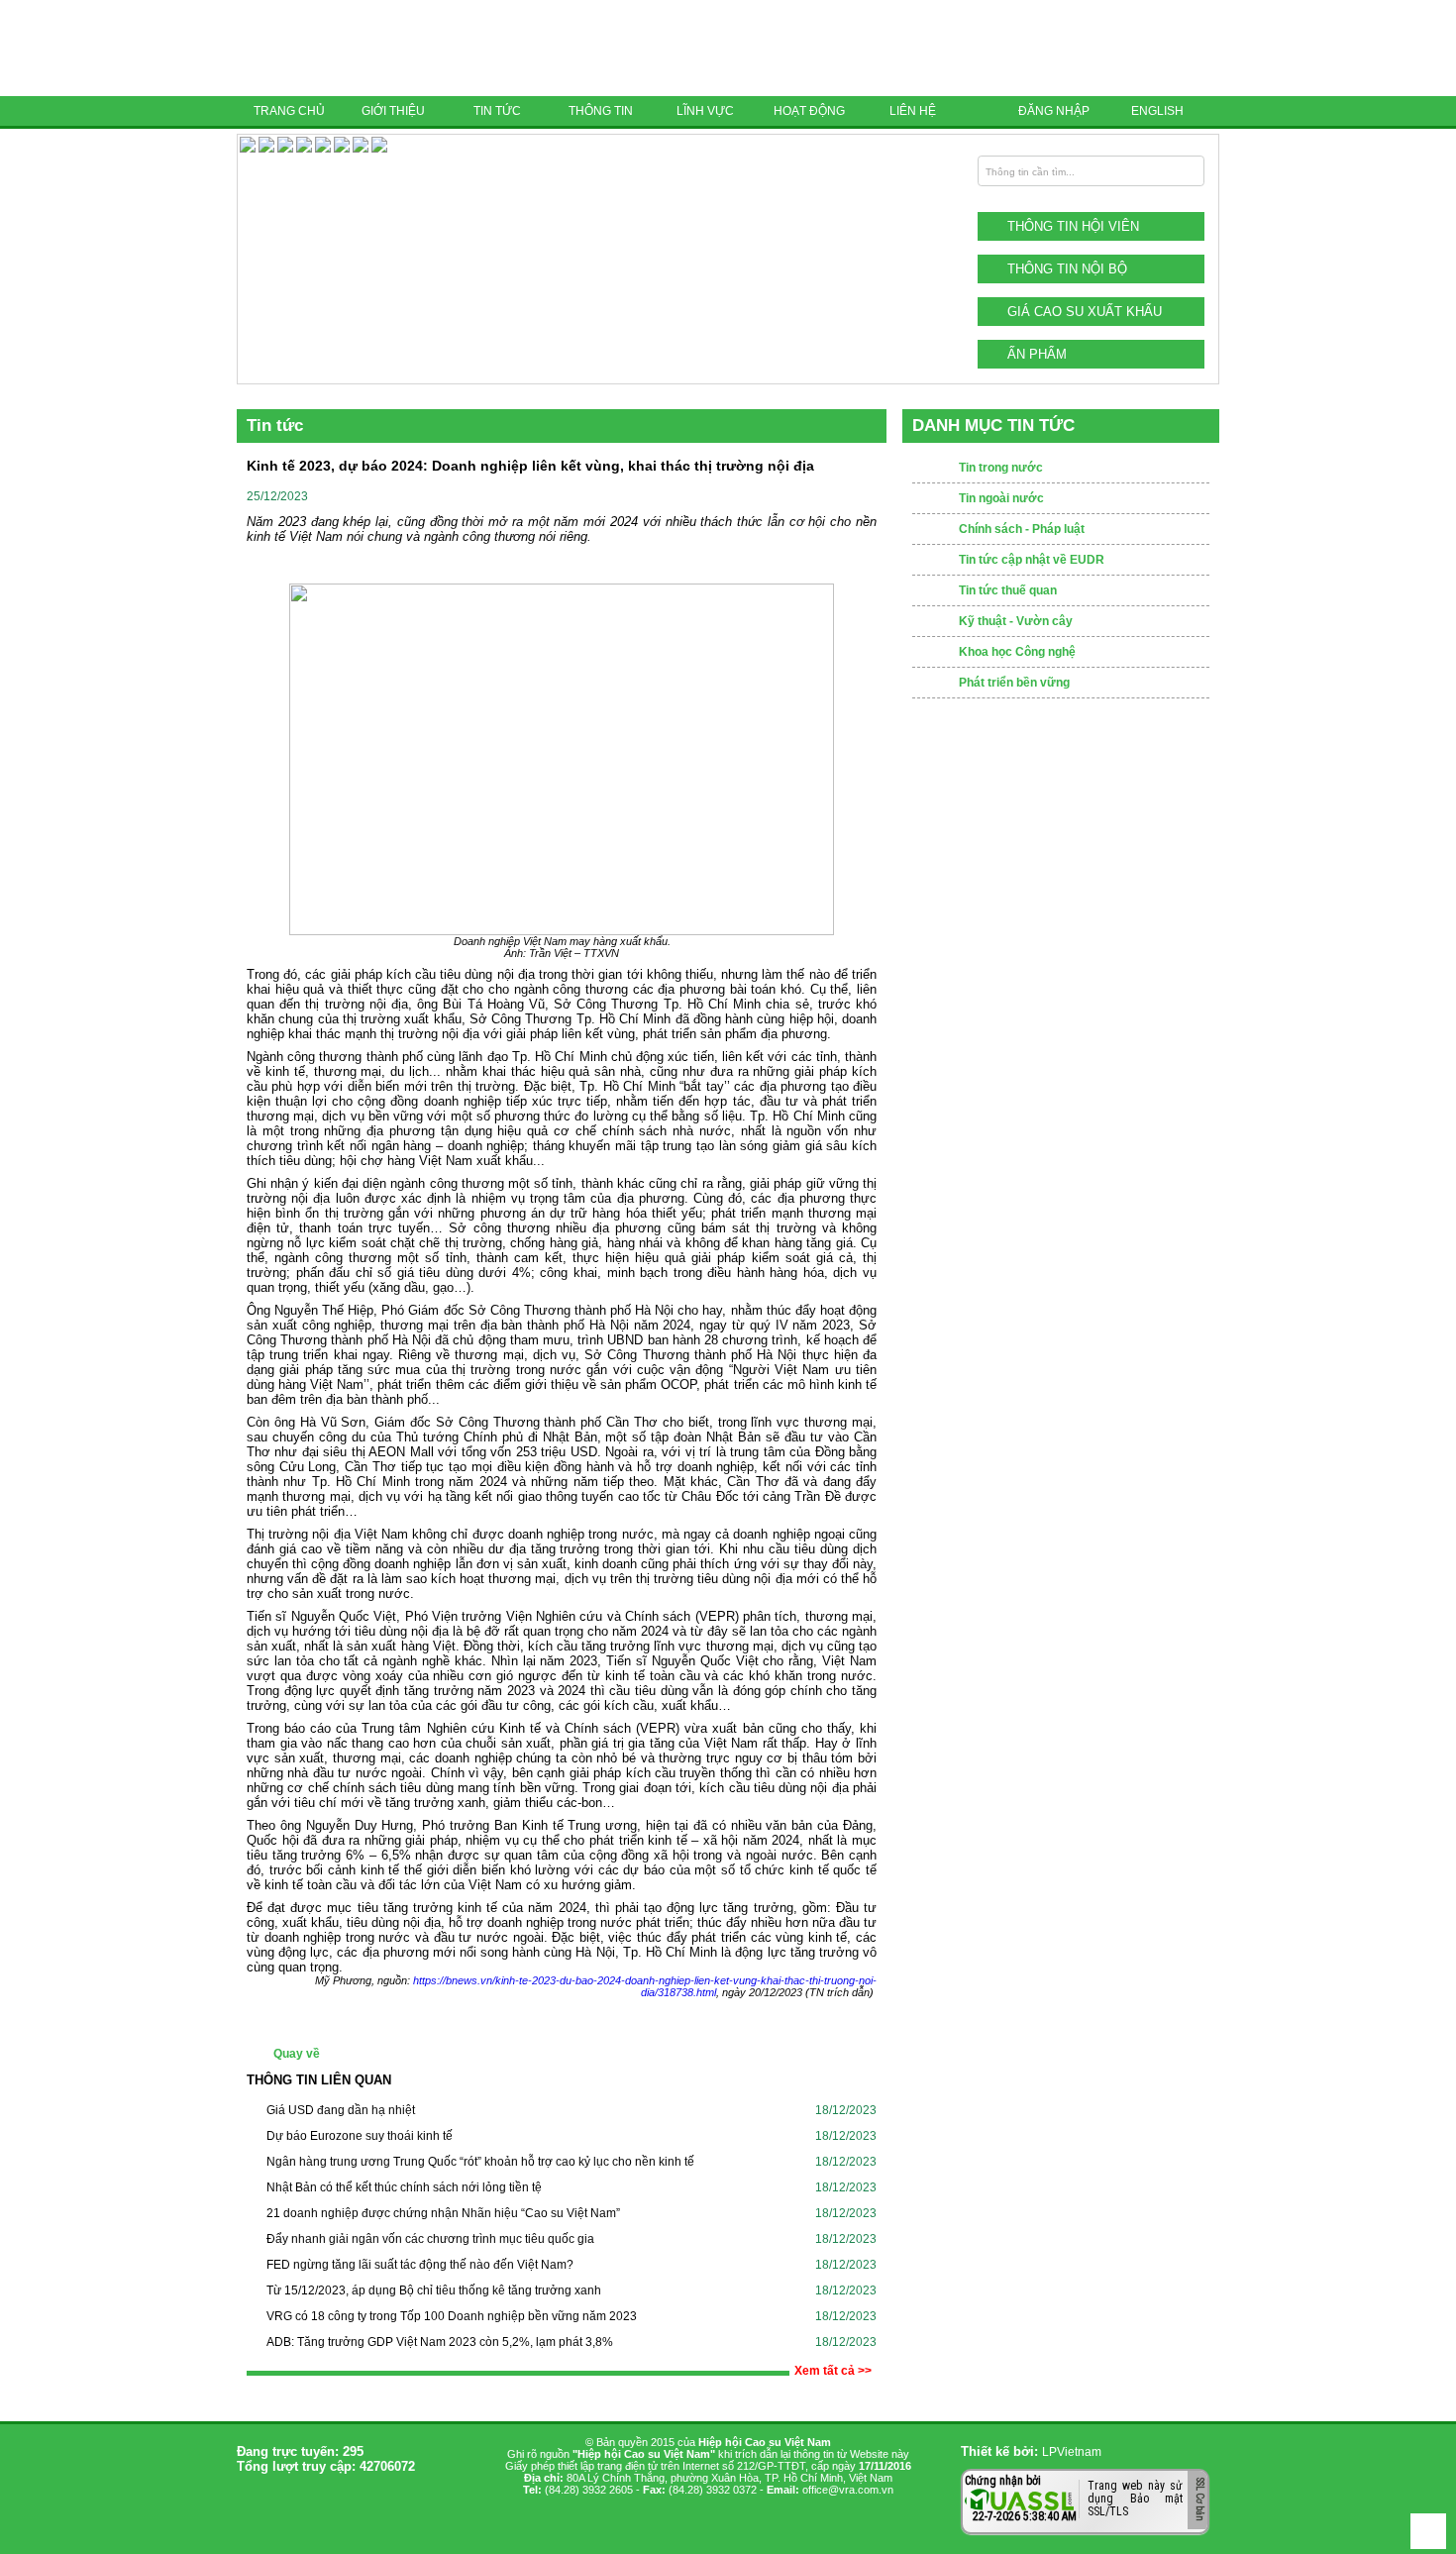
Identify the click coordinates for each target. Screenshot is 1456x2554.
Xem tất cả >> (833, 2371)
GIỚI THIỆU (393, 111)
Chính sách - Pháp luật (1022, 529)
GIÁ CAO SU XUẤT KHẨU (1085, 312)
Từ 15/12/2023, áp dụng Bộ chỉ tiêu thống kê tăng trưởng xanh (434, 2290)
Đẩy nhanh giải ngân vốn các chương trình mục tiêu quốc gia (430, 2239)
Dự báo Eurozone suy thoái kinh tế (360, 2136)
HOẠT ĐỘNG (809, 111)
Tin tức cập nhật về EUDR (1032, 560)
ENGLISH (1157, 111)
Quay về (297, 2054)
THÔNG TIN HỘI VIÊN (1073, 226)
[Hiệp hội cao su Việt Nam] (375, 48)
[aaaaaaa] (379, 149)
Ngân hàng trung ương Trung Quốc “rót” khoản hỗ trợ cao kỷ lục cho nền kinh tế (480, 2162)
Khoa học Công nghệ (1017, 652)
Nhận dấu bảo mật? (1042, 2519)
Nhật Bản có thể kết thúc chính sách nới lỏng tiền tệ (404, 2187)
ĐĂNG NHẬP (1054, 111)
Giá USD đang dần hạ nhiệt (341, 2110)
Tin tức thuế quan (1008, 590)
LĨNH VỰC (705, 111)
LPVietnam (1072, 2452)
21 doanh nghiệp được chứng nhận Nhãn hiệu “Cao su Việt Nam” (443, 2213)
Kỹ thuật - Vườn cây (1016, 621)
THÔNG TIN (601, 111)
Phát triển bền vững (1014, 683)
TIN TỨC (497, 111)
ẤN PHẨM (1037, 354)
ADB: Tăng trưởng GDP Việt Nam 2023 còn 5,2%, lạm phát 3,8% (440, 2342)
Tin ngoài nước (1001, 498)
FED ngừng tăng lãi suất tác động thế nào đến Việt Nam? (420, 2265)
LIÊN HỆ (913, 111)
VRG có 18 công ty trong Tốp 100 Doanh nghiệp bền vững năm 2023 (452, 2316)
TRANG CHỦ (289, 111)
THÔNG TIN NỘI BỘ (1067, 269)
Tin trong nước (1001, 468)
